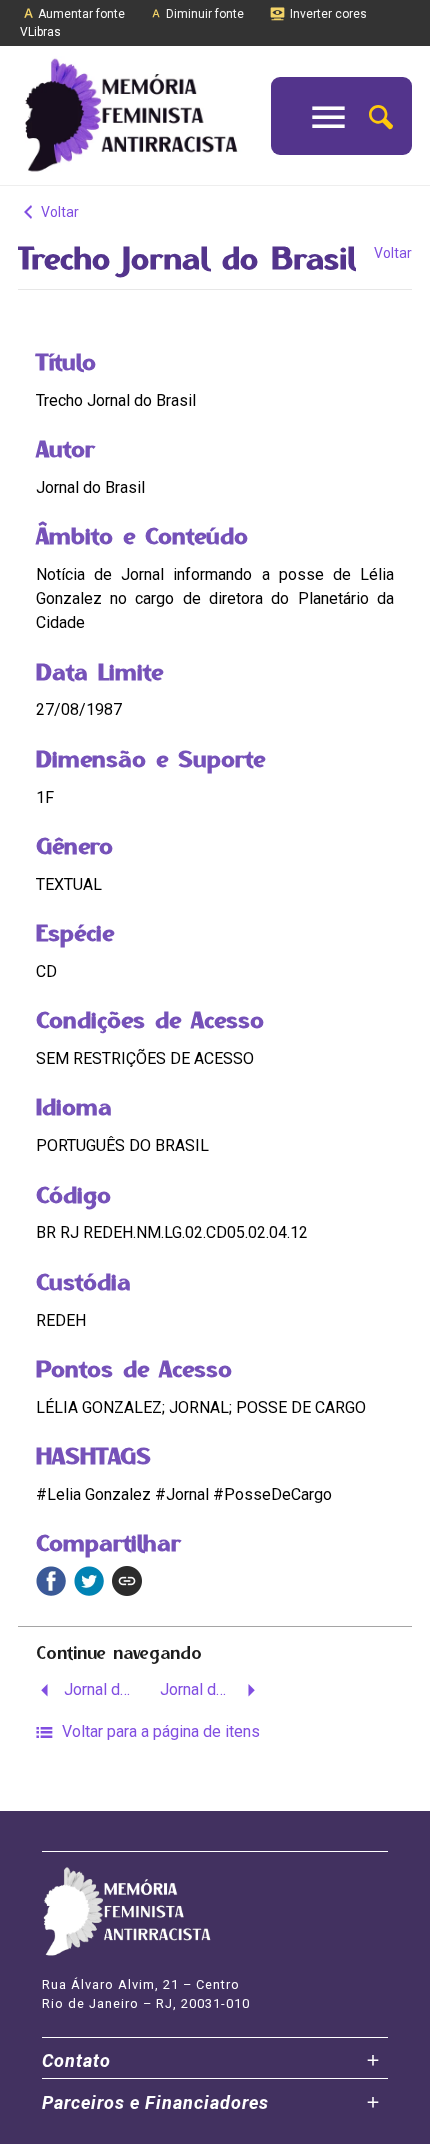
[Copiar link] (127, 1581)
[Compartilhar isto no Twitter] (89, 1581)
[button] (381, 115)
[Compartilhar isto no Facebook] (51, 1581)
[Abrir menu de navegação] (328, 116)
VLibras (40, 32)
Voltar (58, 212)
